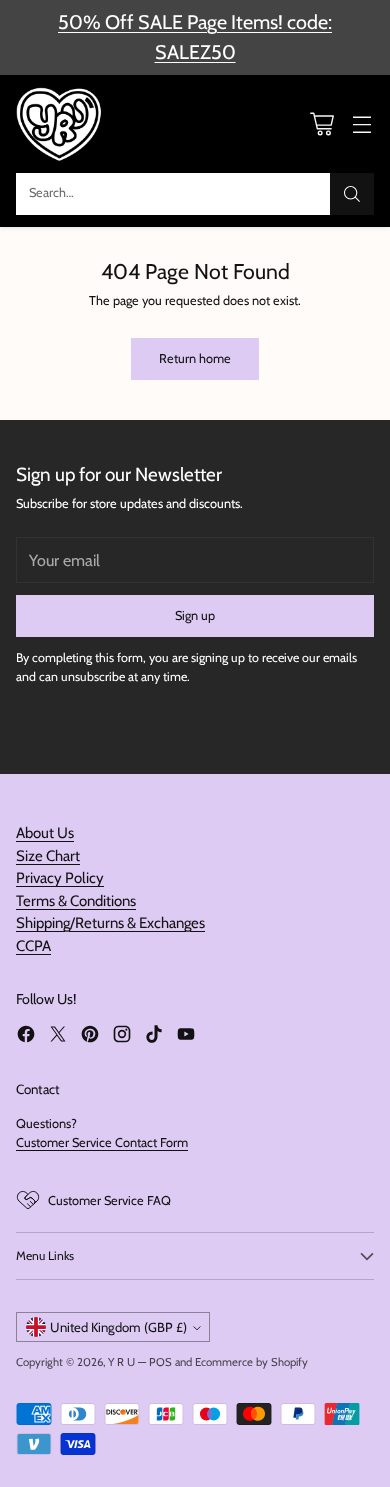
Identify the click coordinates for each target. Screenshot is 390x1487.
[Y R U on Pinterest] (90, 1036)
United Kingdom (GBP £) (118, 1327)
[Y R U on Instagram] (122, 1036)
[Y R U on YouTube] (186, 1036)
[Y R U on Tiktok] (154, 1036)
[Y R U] (61, 124)
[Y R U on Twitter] (58, 1036)
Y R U (121, 1362)
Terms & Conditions (76, 901)
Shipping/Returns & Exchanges (110, 923)
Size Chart (48, 856)
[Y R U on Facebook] (26, 1036)
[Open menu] (361, 123)
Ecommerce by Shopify (251, 1362)
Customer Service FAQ (109, 1200)
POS (160, 1362)
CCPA (33, 946)
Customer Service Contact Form (102, 1142)
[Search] (352, 194)
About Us (45, 833)
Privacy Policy (60, 878)
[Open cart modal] (321, 123)
